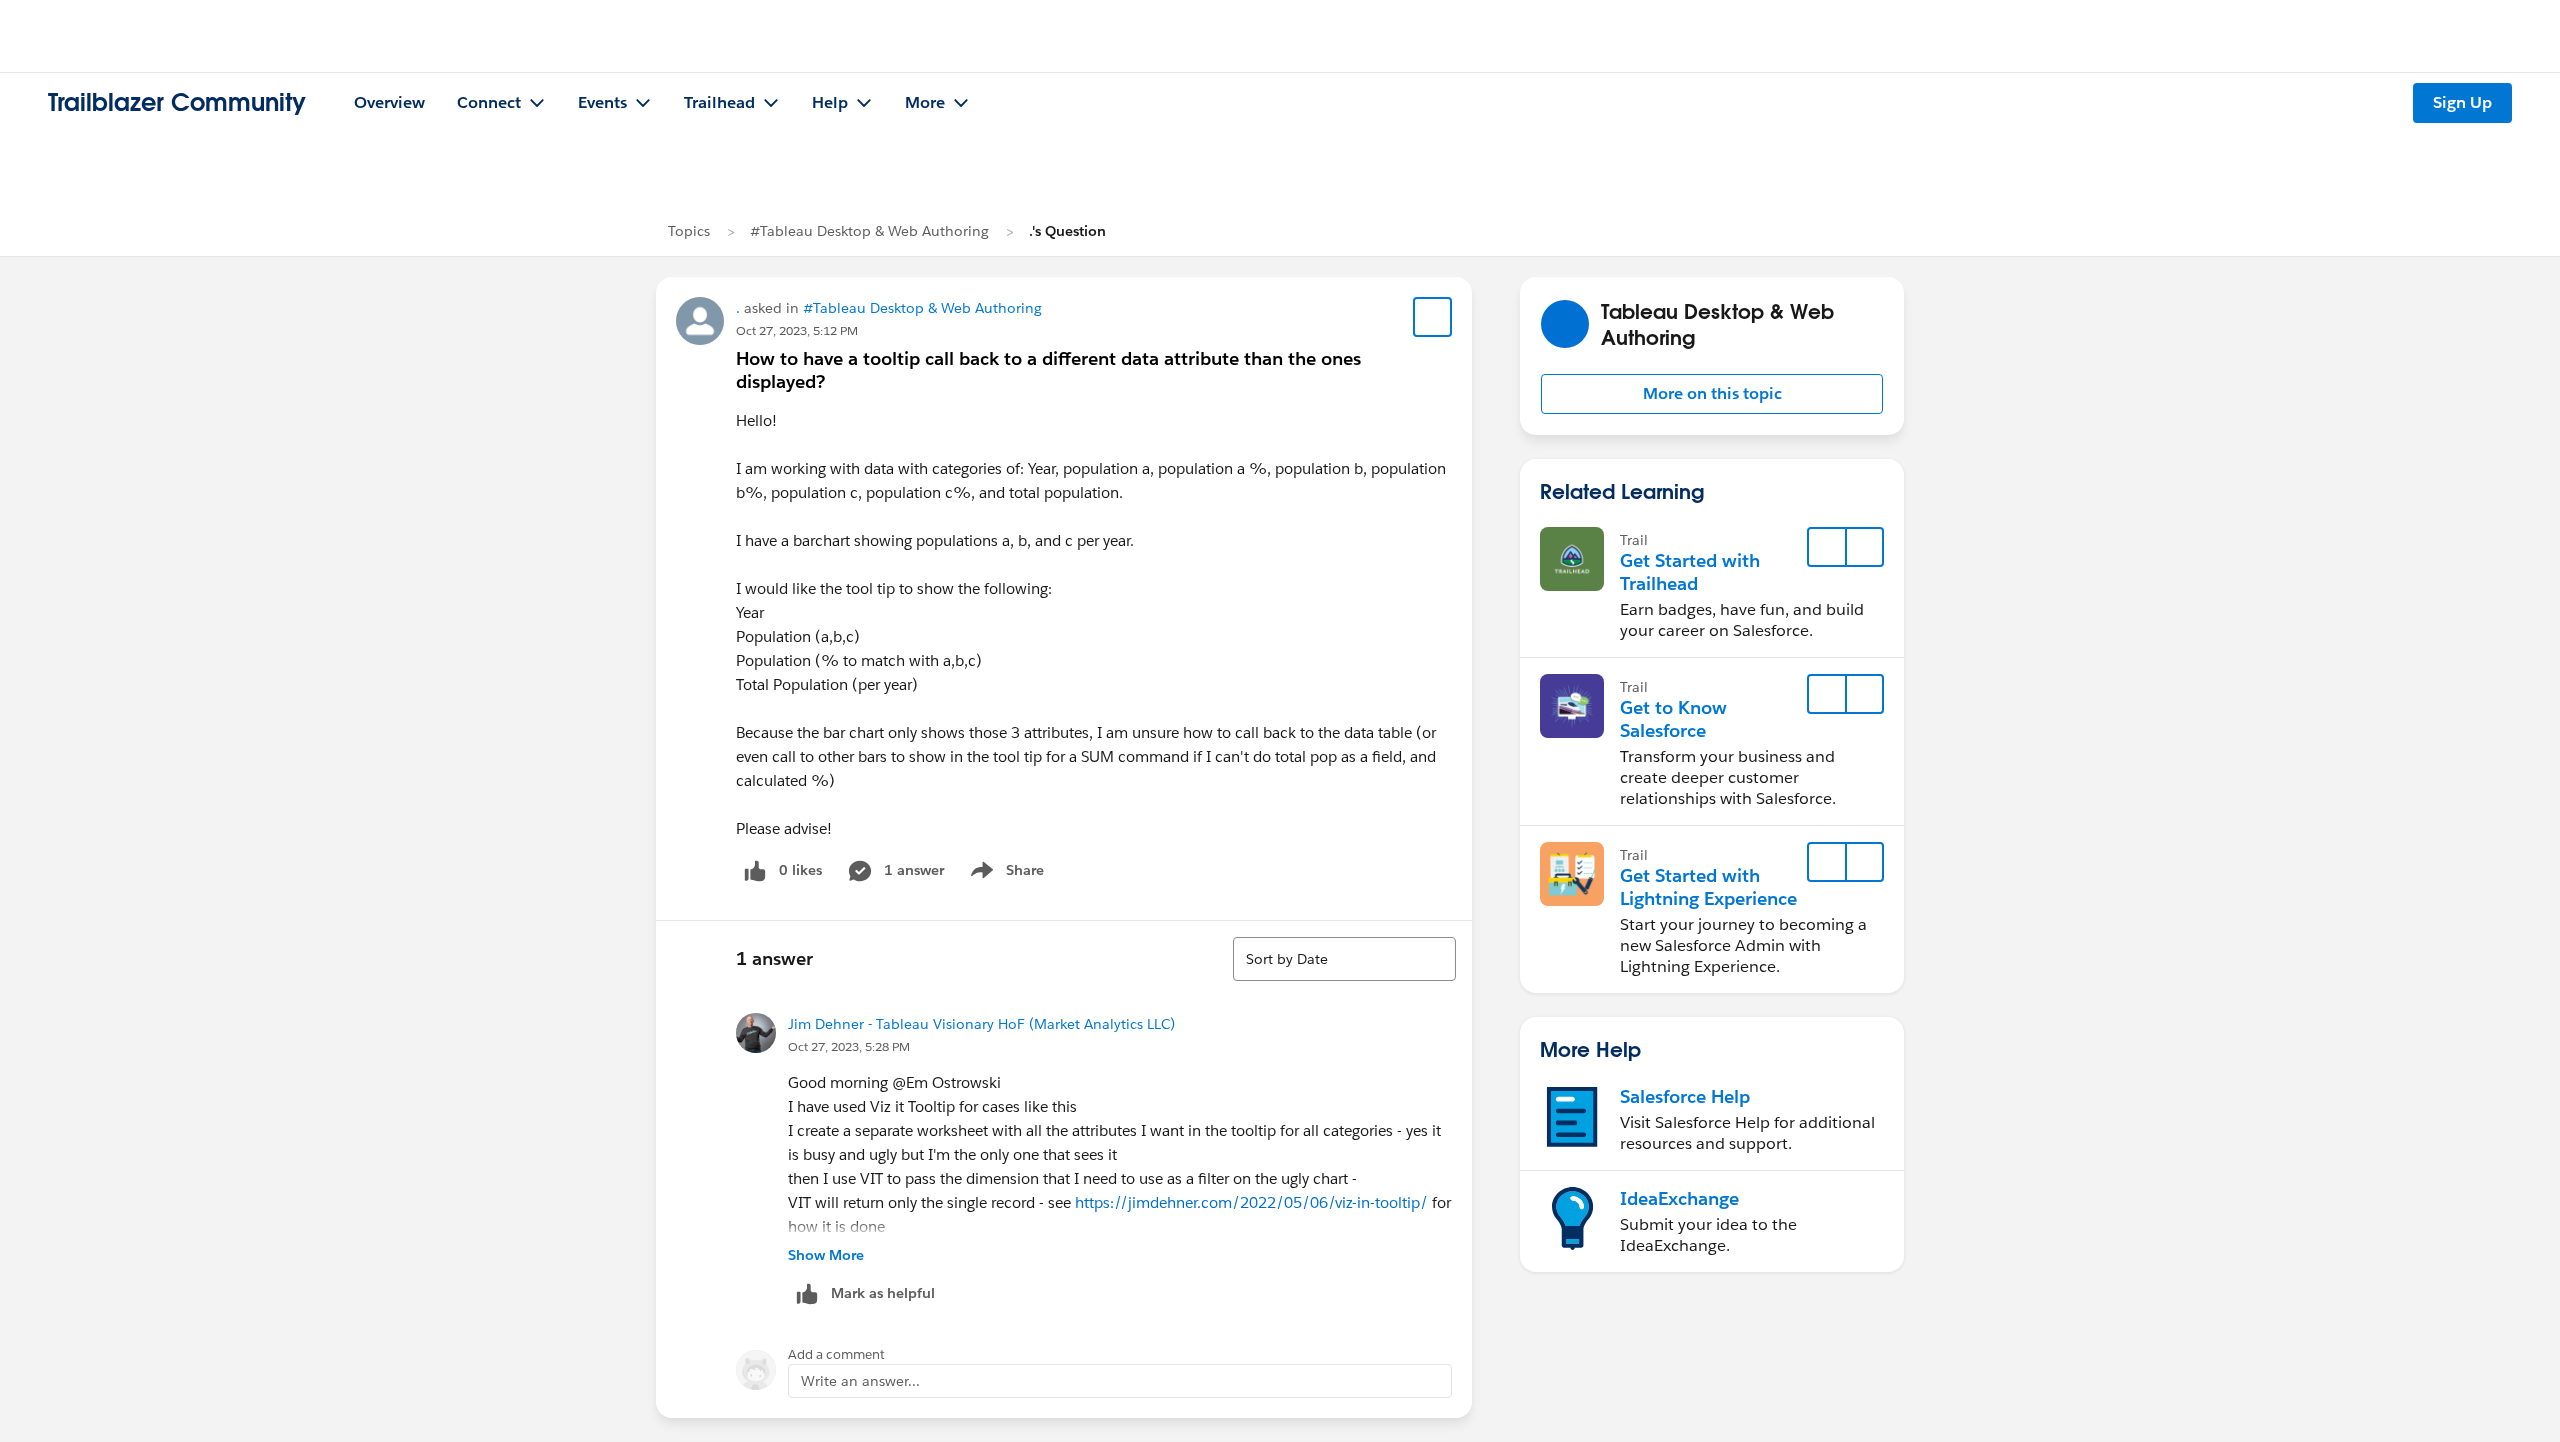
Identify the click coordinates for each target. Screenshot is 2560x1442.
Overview (389, 102)
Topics (689, 231)
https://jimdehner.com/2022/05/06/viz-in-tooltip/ (1251, 1202)
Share (1004, 874)
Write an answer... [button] (860, 1381)
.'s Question (1067, 231)
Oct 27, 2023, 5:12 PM (797, 330)
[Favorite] (1433, 317)
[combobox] (1344, 959)
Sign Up (2462, 102)
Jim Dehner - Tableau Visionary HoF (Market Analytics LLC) (981, 1024)
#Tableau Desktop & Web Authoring (869, 231)
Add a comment (836, 1354)
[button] (1712, 394)
